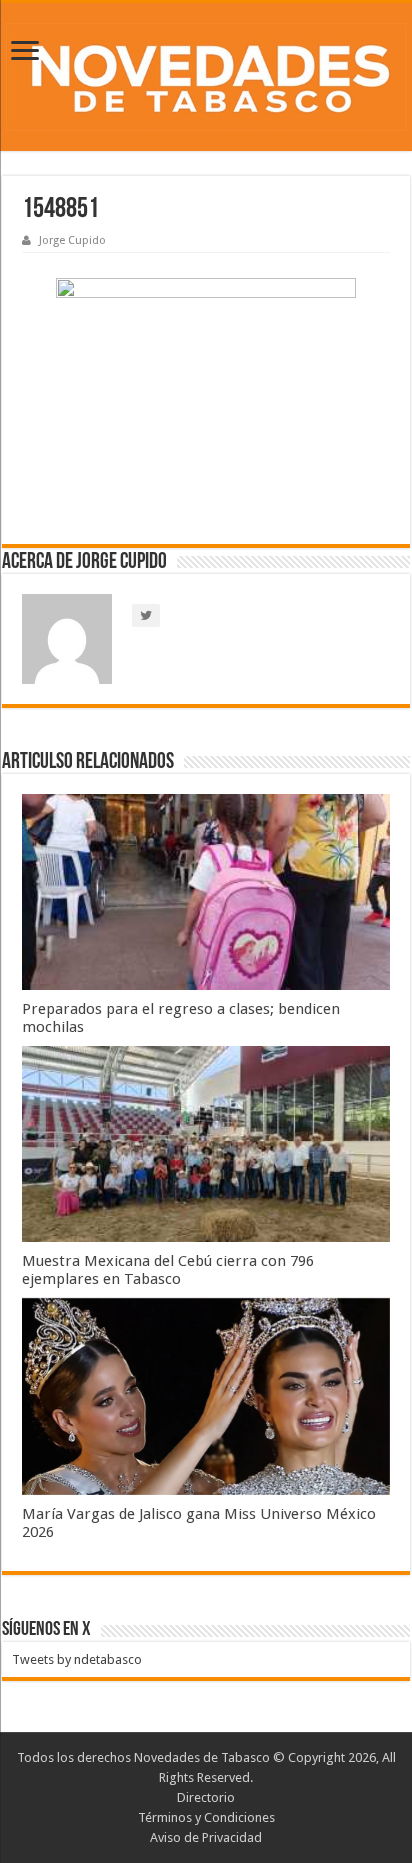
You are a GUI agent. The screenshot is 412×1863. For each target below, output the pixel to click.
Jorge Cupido (72, 240)
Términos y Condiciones (206, 1817)
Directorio (206, 1797)
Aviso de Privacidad (206, 1837)
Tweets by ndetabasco (77, 1659)
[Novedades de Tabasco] (206, 77)
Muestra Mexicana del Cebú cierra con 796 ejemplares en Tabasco (168, 1270)
